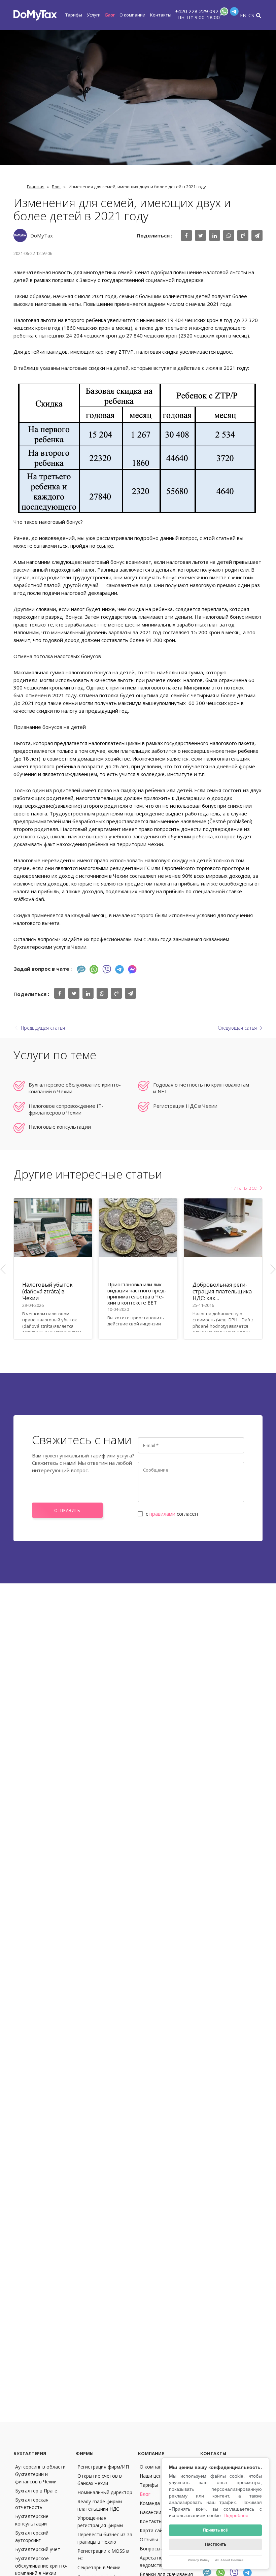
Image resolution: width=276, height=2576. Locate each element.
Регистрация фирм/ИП (103, 2467)
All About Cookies (229, 2560)
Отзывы (149, 2539)
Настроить (216, 2544)
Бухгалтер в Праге (36, 2491)
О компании (132, 15)
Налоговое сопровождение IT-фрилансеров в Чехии (66, 1109)
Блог (110, 15)
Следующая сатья (237, 1028)
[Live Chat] (81, 969)
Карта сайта (154, 2530)
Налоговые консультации (60, 1127)
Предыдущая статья (43, 1028)
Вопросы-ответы (159, 2549)
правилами (162, 1514)
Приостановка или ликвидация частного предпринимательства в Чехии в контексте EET (137, 1293)
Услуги (94, 15)
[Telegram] (234, 13)
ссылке (105, 546)
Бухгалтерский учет (38, 2549)
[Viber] (107, 969)
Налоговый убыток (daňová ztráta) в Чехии (47, 1291)
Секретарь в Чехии (99, 2567)
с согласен (172, 1514)
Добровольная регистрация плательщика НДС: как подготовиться (222, 1291)
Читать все (244, 1188)
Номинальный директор (105, 2492)
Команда (150, 2503)
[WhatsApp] (223, 13)
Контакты (161, 15)
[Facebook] (132, 969)
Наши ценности (157, 2476)
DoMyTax (42, 235)
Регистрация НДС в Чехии (185, 1106)
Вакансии (150, 2512)
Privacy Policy (199, 2560)
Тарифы (74, 15)
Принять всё (215, 2530)
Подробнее (236, 2515)
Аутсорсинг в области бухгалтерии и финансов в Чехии (40, 2474)
